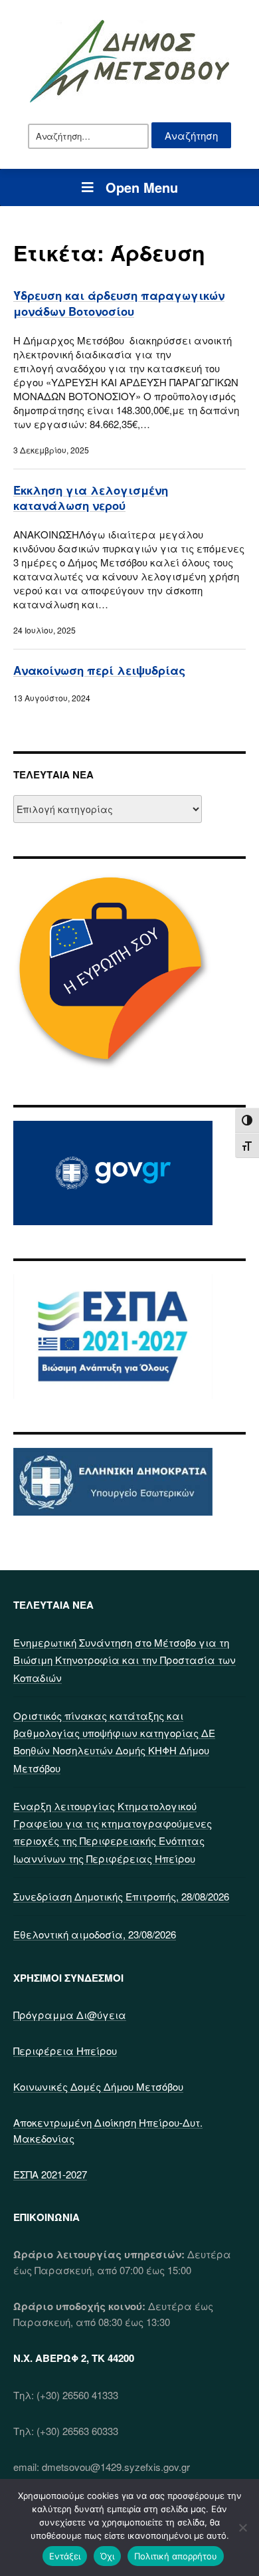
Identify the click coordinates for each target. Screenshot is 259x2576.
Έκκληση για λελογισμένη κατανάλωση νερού (91, 498)
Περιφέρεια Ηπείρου (65, 2050)
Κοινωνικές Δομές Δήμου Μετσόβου (98, 2086)
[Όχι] (242, 2527)
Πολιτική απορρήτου (176, 2556)
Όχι (107, 2556)
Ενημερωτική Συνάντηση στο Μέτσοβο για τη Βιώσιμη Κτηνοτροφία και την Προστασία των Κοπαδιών (125, 1660)
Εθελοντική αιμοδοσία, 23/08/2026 (95, 1934)
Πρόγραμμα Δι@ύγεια (70, 2015)
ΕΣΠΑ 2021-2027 (50, 2174)
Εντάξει (65, 2556)
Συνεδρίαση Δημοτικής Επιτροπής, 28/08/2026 (121, 1896)
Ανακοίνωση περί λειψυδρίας (99, 670)
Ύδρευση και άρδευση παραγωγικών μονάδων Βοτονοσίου (119, 303)
